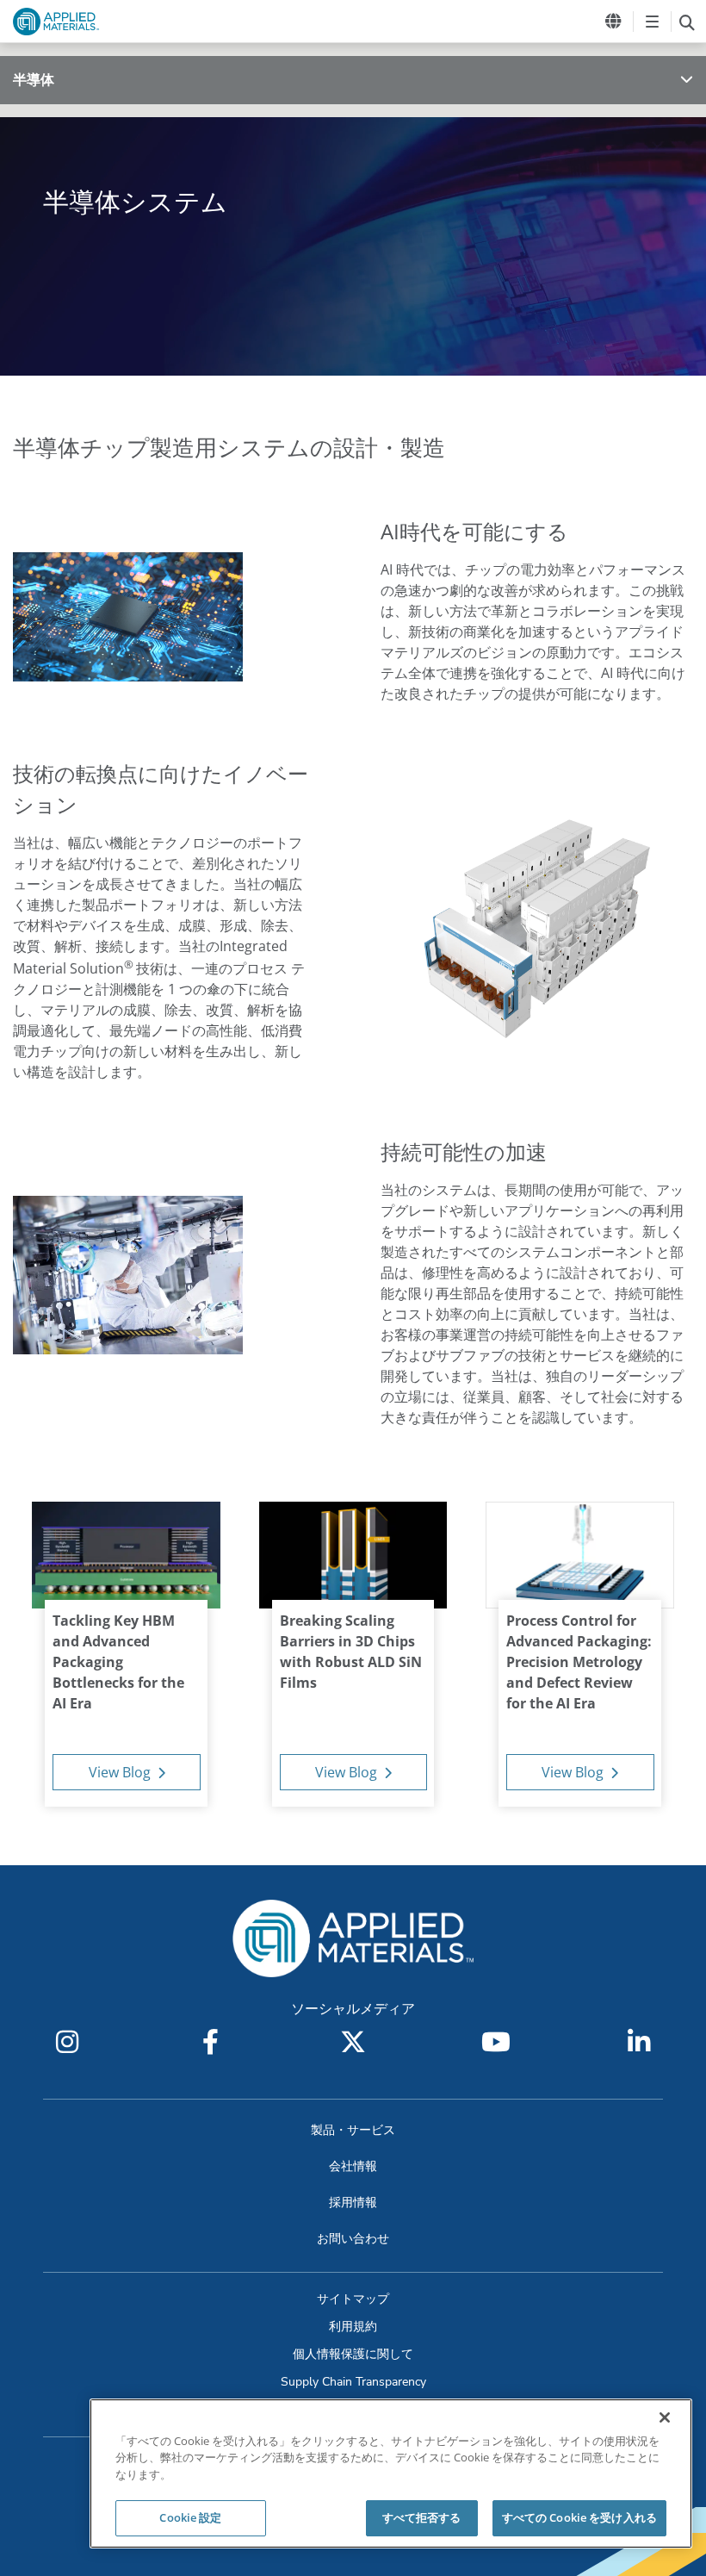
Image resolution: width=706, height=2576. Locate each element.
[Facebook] (210, 2042)
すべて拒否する (422, 2517)
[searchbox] (687, 22)
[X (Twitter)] (353, 2042)
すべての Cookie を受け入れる (579, 2517)
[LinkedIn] (639, 2042)
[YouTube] (496, 2042)
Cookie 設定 (190, 2517)
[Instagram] (67, 2042)
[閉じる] (665, 2417)
